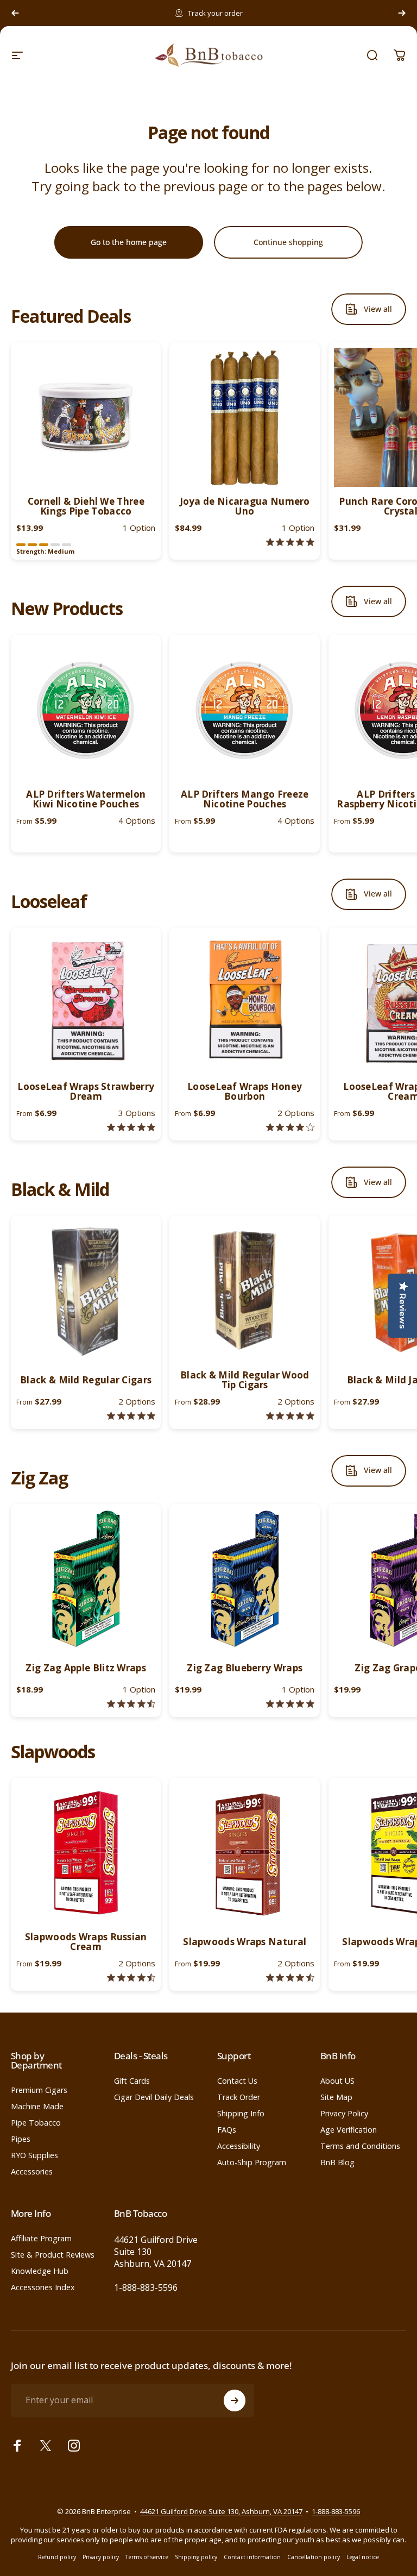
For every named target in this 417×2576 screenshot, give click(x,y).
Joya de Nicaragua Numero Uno (245, 506)
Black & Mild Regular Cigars (86, 1380)
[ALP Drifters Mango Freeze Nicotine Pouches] (244, 710)
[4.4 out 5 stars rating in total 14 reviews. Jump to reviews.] (131, 1978)
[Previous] (15, 13)
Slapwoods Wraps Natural (245, 1942)
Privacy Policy (344, 2114)
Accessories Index (43, 2287)
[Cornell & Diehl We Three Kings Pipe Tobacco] (86, 417)
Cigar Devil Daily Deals (154, 2097)
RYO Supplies (34, 2155)
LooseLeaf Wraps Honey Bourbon (245, 1091)
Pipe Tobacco (36, 2123)
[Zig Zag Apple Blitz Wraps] (86, 1579)
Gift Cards (132, 2081)
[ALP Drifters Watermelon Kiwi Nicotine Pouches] (86, 710)
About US (337, 2081)
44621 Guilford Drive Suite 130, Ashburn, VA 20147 (221, 2511)
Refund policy (57, 2557)
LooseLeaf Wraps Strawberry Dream (86, 1091)
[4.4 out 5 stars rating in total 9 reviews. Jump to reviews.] (290, 1978)
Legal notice (363, 2557)
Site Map (336, 2097)
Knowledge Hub (40, 2271)
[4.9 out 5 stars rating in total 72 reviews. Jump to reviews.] (290, 1704)
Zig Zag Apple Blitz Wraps (86, 1668)
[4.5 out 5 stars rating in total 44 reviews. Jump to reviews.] (131, 1704)
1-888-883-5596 (146, 2287)
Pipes (21, 2139)
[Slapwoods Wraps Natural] (244, 1853)
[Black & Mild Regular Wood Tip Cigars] (244, 1290)
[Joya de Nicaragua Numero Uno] (244, 417)
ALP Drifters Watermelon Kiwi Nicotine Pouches (86, 799)
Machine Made (37, 2107)
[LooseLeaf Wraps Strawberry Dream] (86, 1002)
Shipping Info (241, 2114)
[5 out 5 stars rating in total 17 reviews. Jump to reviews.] (290, 1416)
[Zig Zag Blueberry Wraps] (244, 1579)
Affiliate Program (41, 2239)
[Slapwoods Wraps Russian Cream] (86, 1853)
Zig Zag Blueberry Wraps (245, 1668)
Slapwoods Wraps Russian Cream (86, 1942)
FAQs (227, 2130)
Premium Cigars (39, 2090)
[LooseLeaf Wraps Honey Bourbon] (244, 1002)
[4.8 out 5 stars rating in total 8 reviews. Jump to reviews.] (131, 1127)
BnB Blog (337, 2163)
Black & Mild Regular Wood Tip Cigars (245, 1380)
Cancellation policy (314, 2557)
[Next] (402, 13)
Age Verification (349, 2130)
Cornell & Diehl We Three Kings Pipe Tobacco (86, 506)
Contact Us (237, 2081)
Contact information (252, 2557)
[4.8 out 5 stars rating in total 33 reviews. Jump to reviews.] (131, 1416)
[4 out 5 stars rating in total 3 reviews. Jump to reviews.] (290, 1127)
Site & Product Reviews (53, 2255)
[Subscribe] (235, 2400)
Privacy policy (101, 2557)
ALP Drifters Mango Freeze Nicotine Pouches (245, 799)
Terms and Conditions (360, 2146)
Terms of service (147, 2557)
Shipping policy (196, 2557)
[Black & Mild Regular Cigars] (86, 1290)
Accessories (32, 2172)
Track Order (239, 2097)
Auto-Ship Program (252, 2163)
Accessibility (239, 2146)
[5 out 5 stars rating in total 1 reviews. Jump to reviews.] (290, 542)
